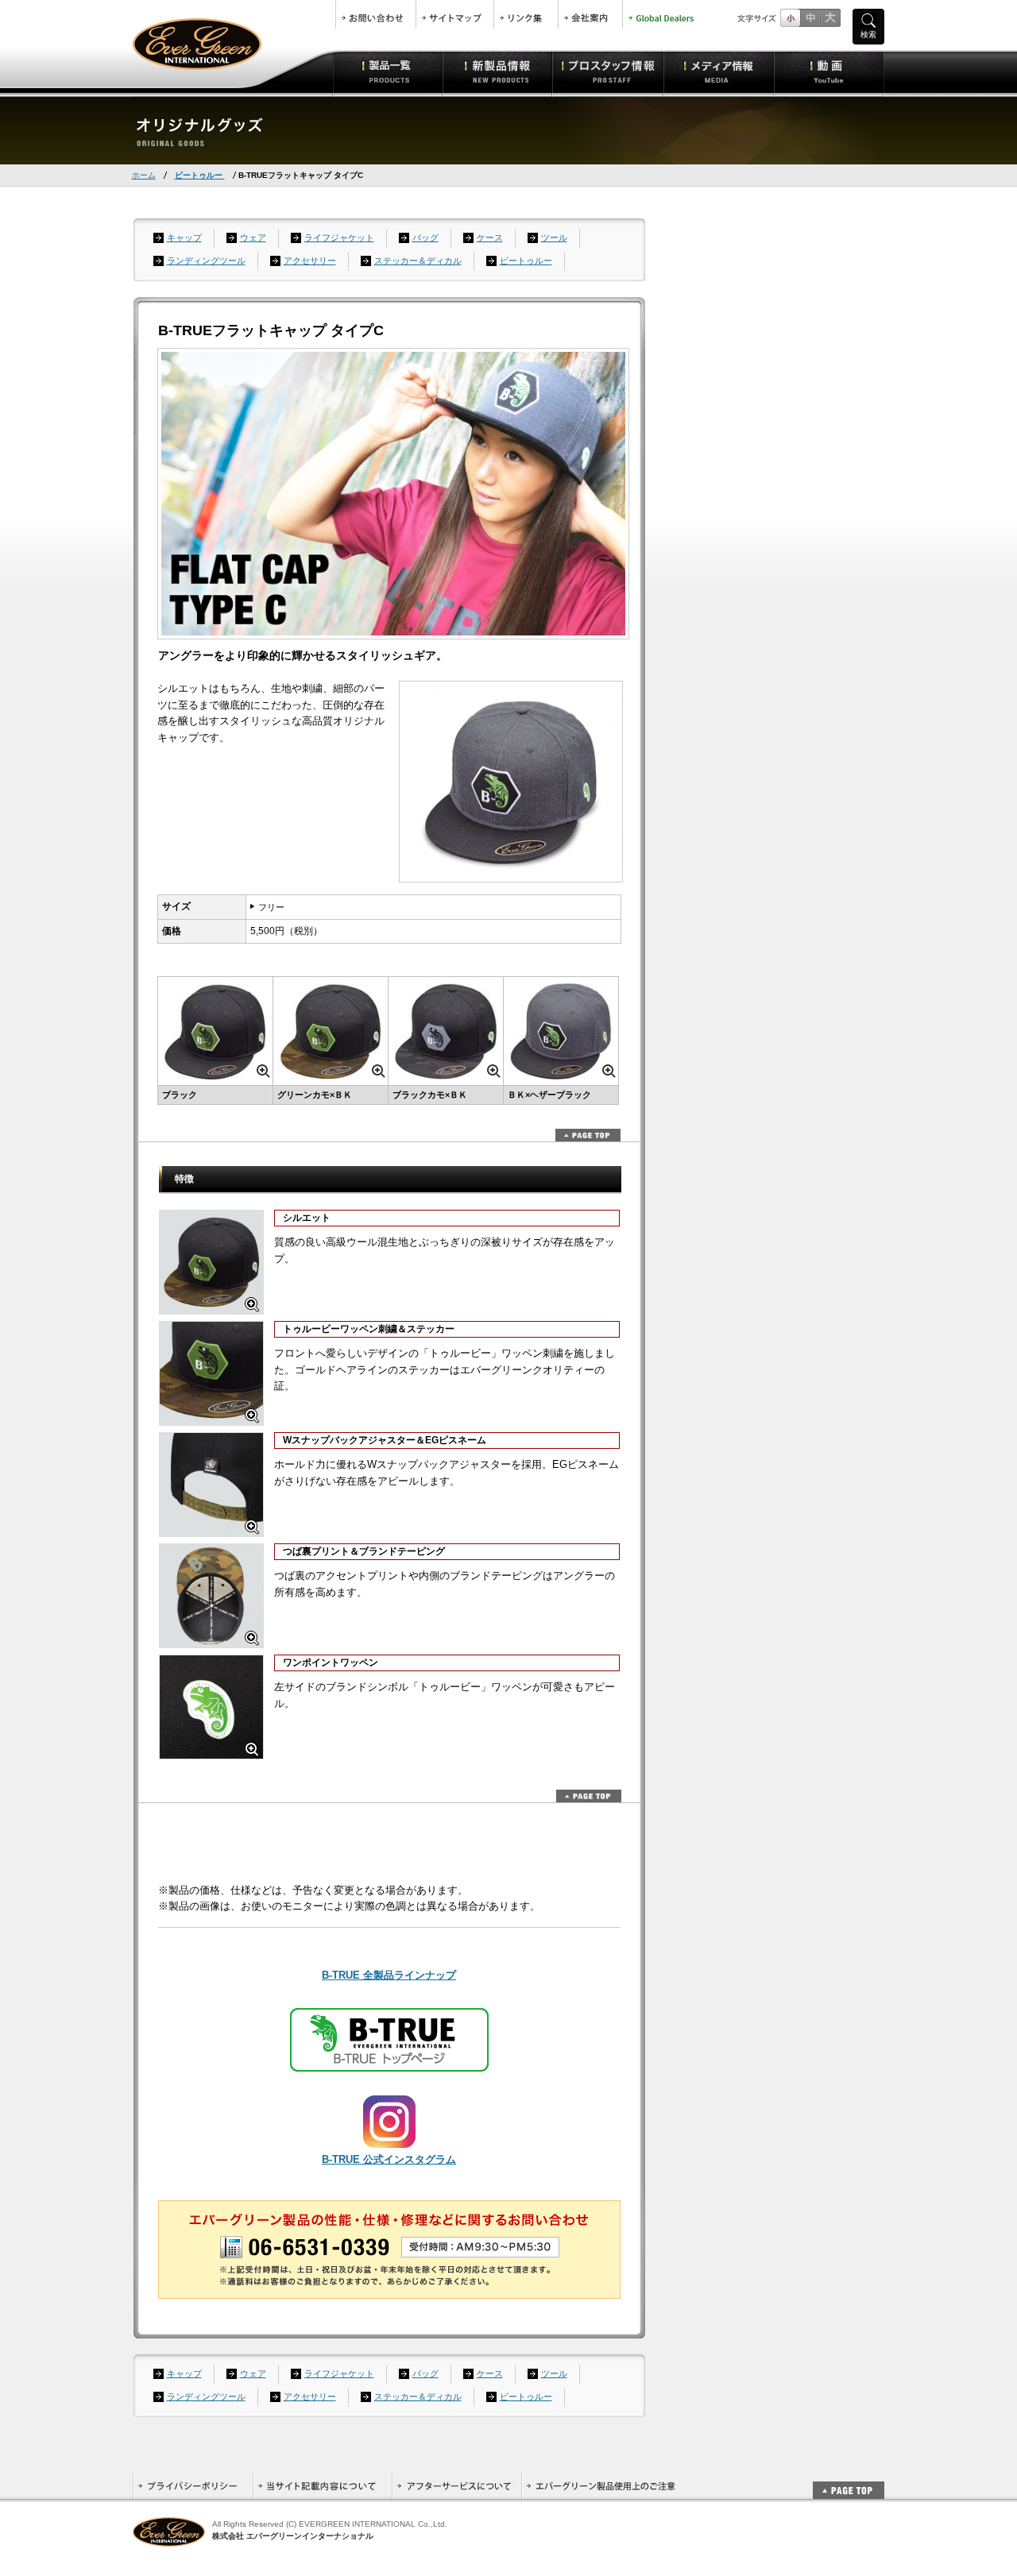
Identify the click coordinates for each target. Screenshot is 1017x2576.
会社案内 (590, 14)
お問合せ (376, 14)
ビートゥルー (200, 175)
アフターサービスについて (456, 2486)
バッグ (425, 238)
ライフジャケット (339, 238)
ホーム (144, 175)
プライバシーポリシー (193, 2486)
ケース (490, 238)
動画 (829, 71)
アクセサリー (310, 261)
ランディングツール (206, 261)
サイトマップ (455, 14)
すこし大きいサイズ (810, 18)
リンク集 (526, 14)
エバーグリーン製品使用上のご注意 (601, 2486)
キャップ (184, 238)
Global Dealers (663, 14)
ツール (554, 238)
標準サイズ (790, 18)
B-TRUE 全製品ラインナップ (389, 1975)
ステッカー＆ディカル (418, 261)
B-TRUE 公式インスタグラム (389, 2159)
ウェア (253, 238)
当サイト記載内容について (322, 2486)
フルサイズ (830, 18)
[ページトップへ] (849, 2482)
